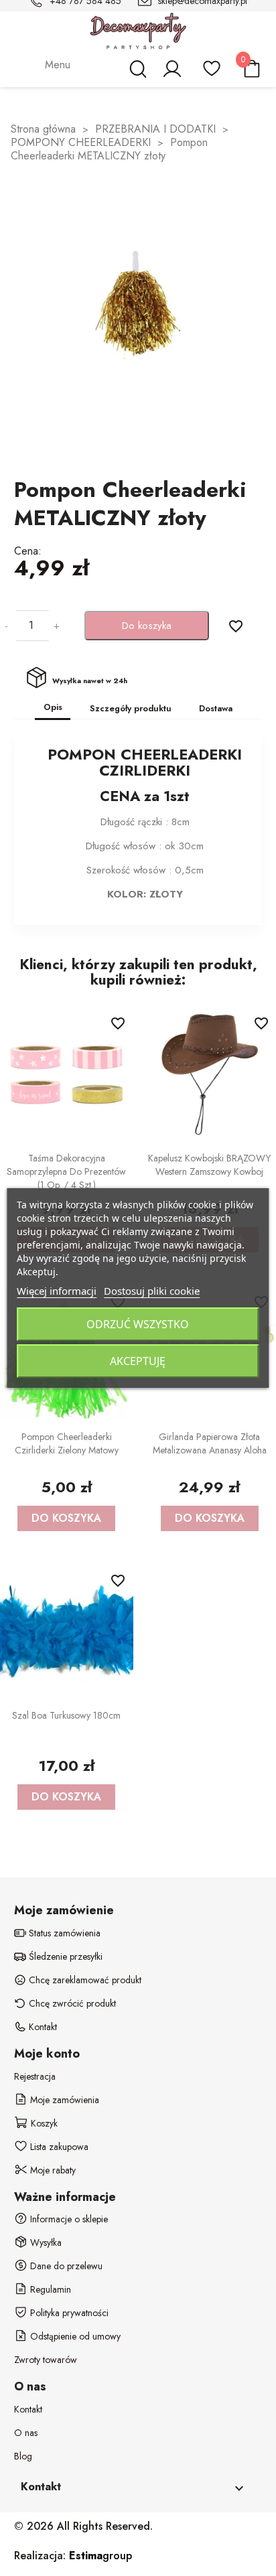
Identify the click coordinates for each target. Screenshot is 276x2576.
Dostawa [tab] (216, 708)
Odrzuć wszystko (138, 1324)
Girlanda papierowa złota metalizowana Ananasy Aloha (210, 1443)
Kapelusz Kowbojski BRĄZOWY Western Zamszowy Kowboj (209, 1165)
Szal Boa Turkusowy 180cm (66, 1715)
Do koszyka (147, 626)
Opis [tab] (53, 707)
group (100, 2556)
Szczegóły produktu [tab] (131, 708)
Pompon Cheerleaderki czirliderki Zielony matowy (67, 1443)
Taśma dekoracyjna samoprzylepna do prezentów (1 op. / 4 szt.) (66, 1171)
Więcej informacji (57, 1291)
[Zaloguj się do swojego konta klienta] (171, 75)
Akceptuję (138, 1361)
